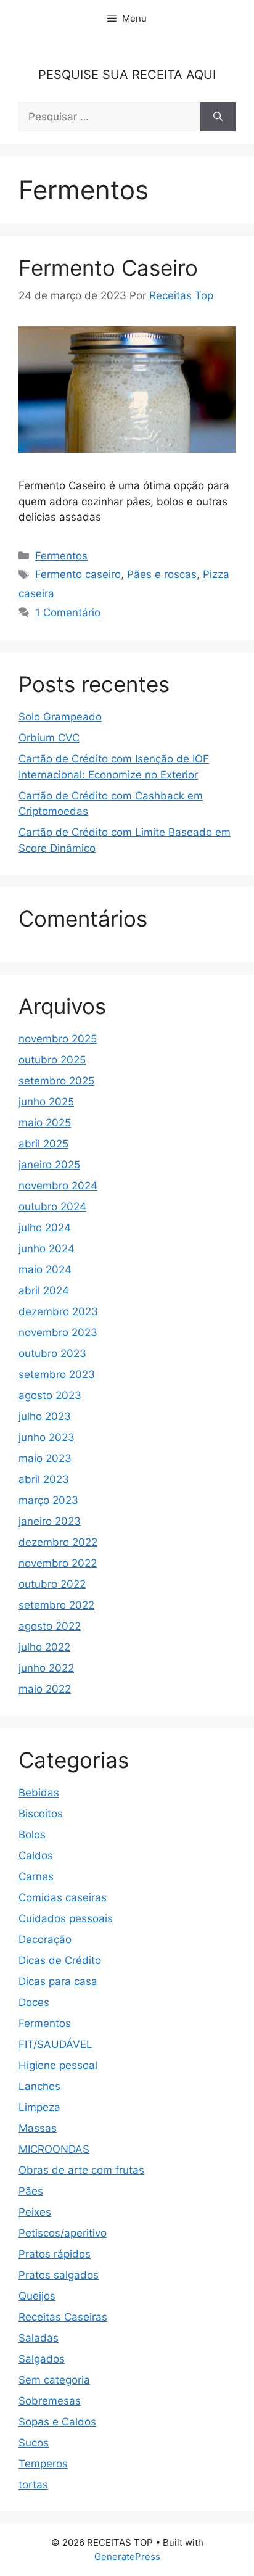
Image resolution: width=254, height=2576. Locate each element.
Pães (31, 2191)
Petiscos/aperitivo (63, 2233)
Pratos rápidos (55, 2254)
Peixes (35, 2212)
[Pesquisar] (218, 117)
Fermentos (61, 556)
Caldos (36, 1856)
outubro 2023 (52, 1353)
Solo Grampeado (60, 717)
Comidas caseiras (63, 1897)
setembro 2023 (57, 1374)
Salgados (42, 2359)
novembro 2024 (58, 1186)
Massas (38, 2128)
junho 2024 (47, 1249)
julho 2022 (44, 1647)
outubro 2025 (52, 1060)
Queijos (37, 2296)
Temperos (43, 2464)
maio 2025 (45, 1123)
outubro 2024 (52, 1207)
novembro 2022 (58, 1563)
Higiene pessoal (58, 2065)
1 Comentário (68, 613)
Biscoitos (41, 1814)
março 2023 (48, 1500)
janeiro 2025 (49, 1165)
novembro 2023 (58, 1332)
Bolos (32, 1835)
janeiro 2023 (50, 1521)
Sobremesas (50, 2401)
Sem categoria (54, 2380)
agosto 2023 (50, 1395)
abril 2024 (44, 1290)
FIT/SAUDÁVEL (55, 2044)
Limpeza (39, 2107)
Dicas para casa (58, 1981)
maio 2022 (45, 1689)
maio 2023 (45, 1458)
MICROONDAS (54, 2149)
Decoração (45, 1939)
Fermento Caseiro (108, 268)
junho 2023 (47, 1437)
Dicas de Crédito (60, 1960)
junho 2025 (46, 1102)
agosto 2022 (50, 1626)
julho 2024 (45, 1228)
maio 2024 (45, 1269)
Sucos (34, 2443)
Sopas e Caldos (57, 2422)
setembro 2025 (56, 1081)
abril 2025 (43, 1144)
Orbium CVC (49, 738)
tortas (33, 2485)
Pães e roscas (162, 574)
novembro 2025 (58, 1039)
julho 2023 (45, 1416)
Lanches (39, 2086)
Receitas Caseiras (63, 2317)
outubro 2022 (52, 1584)
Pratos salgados (59, 2275)
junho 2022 (46, 1668)
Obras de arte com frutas (81, 2170)
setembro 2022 (56, 1605)
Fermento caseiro (78, 574)
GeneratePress (127, 2557)
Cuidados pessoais (66, 1918)
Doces (34, 2002)
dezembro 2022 (58, 1542)
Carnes (36, 1876)
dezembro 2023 (58, 1311)
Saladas (39, 2338)
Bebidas (39, 1793)
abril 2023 (44, 1479)
